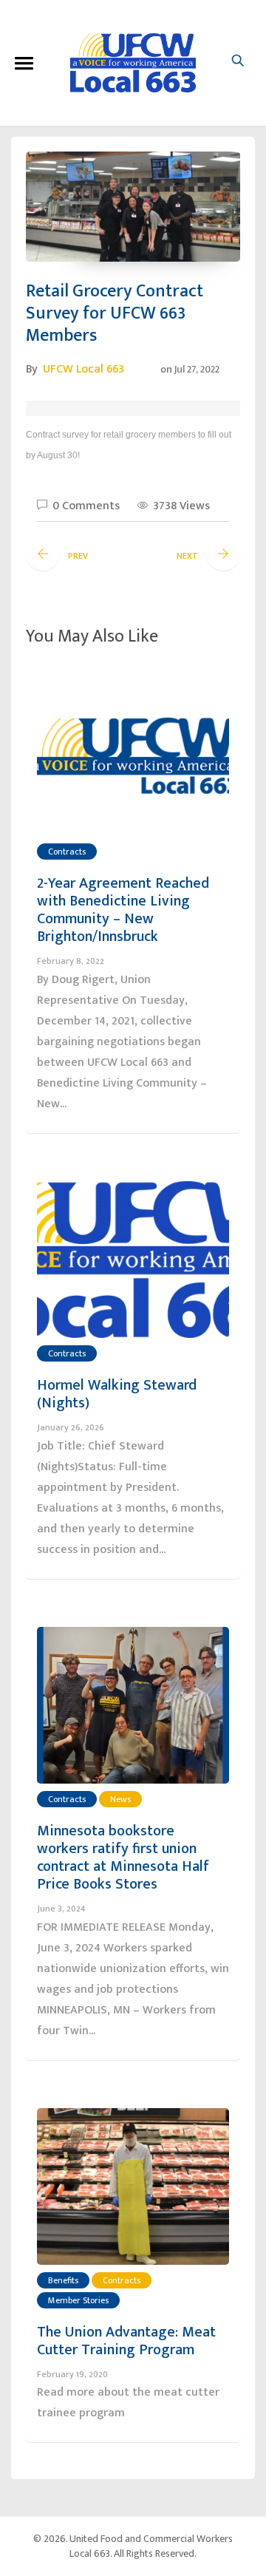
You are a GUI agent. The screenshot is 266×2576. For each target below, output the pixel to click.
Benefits (63, 2280)
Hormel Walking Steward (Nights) (117, 1394)
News (120, 1799)
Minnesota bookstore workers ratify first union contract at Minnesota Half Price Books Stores (123, 1858)
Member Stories (78, 2300)
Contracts (67, 852)
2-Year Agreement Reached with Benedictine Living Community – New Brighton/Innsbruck (123, 910)
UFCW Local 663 (83, 369)
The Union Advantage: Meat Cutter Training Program (126, 2341)
